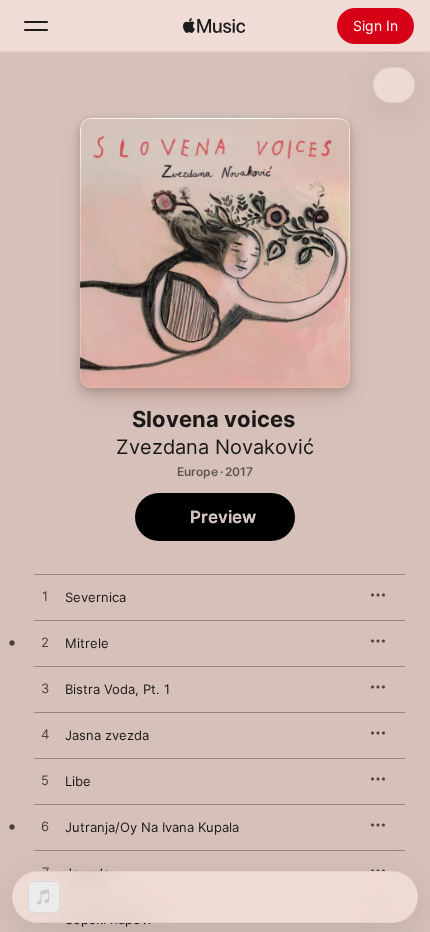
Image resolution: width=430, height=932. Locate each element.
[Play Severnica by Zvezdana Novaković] (45, 597)
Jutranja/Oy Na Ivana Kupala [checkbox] (152, 827)
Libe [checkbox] (78, 781)
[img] (214, 26)
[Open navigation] (36, 26)
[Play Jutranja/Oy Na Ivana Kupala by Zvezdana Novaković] (45, 827)
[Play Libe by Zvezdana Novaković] (45, 781)
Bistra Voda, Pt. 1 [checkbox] (117, 689)
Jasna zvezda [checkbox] (107, 735)
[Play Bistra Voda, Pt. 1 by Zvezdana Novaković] (45, 689)
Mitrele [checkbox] (87, 643)
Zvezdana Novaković (215, 447)
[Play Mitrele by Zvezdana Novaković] (45, 643)
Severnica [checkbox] (95, 597)
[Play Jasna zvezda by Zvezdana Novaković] (45, 735)
